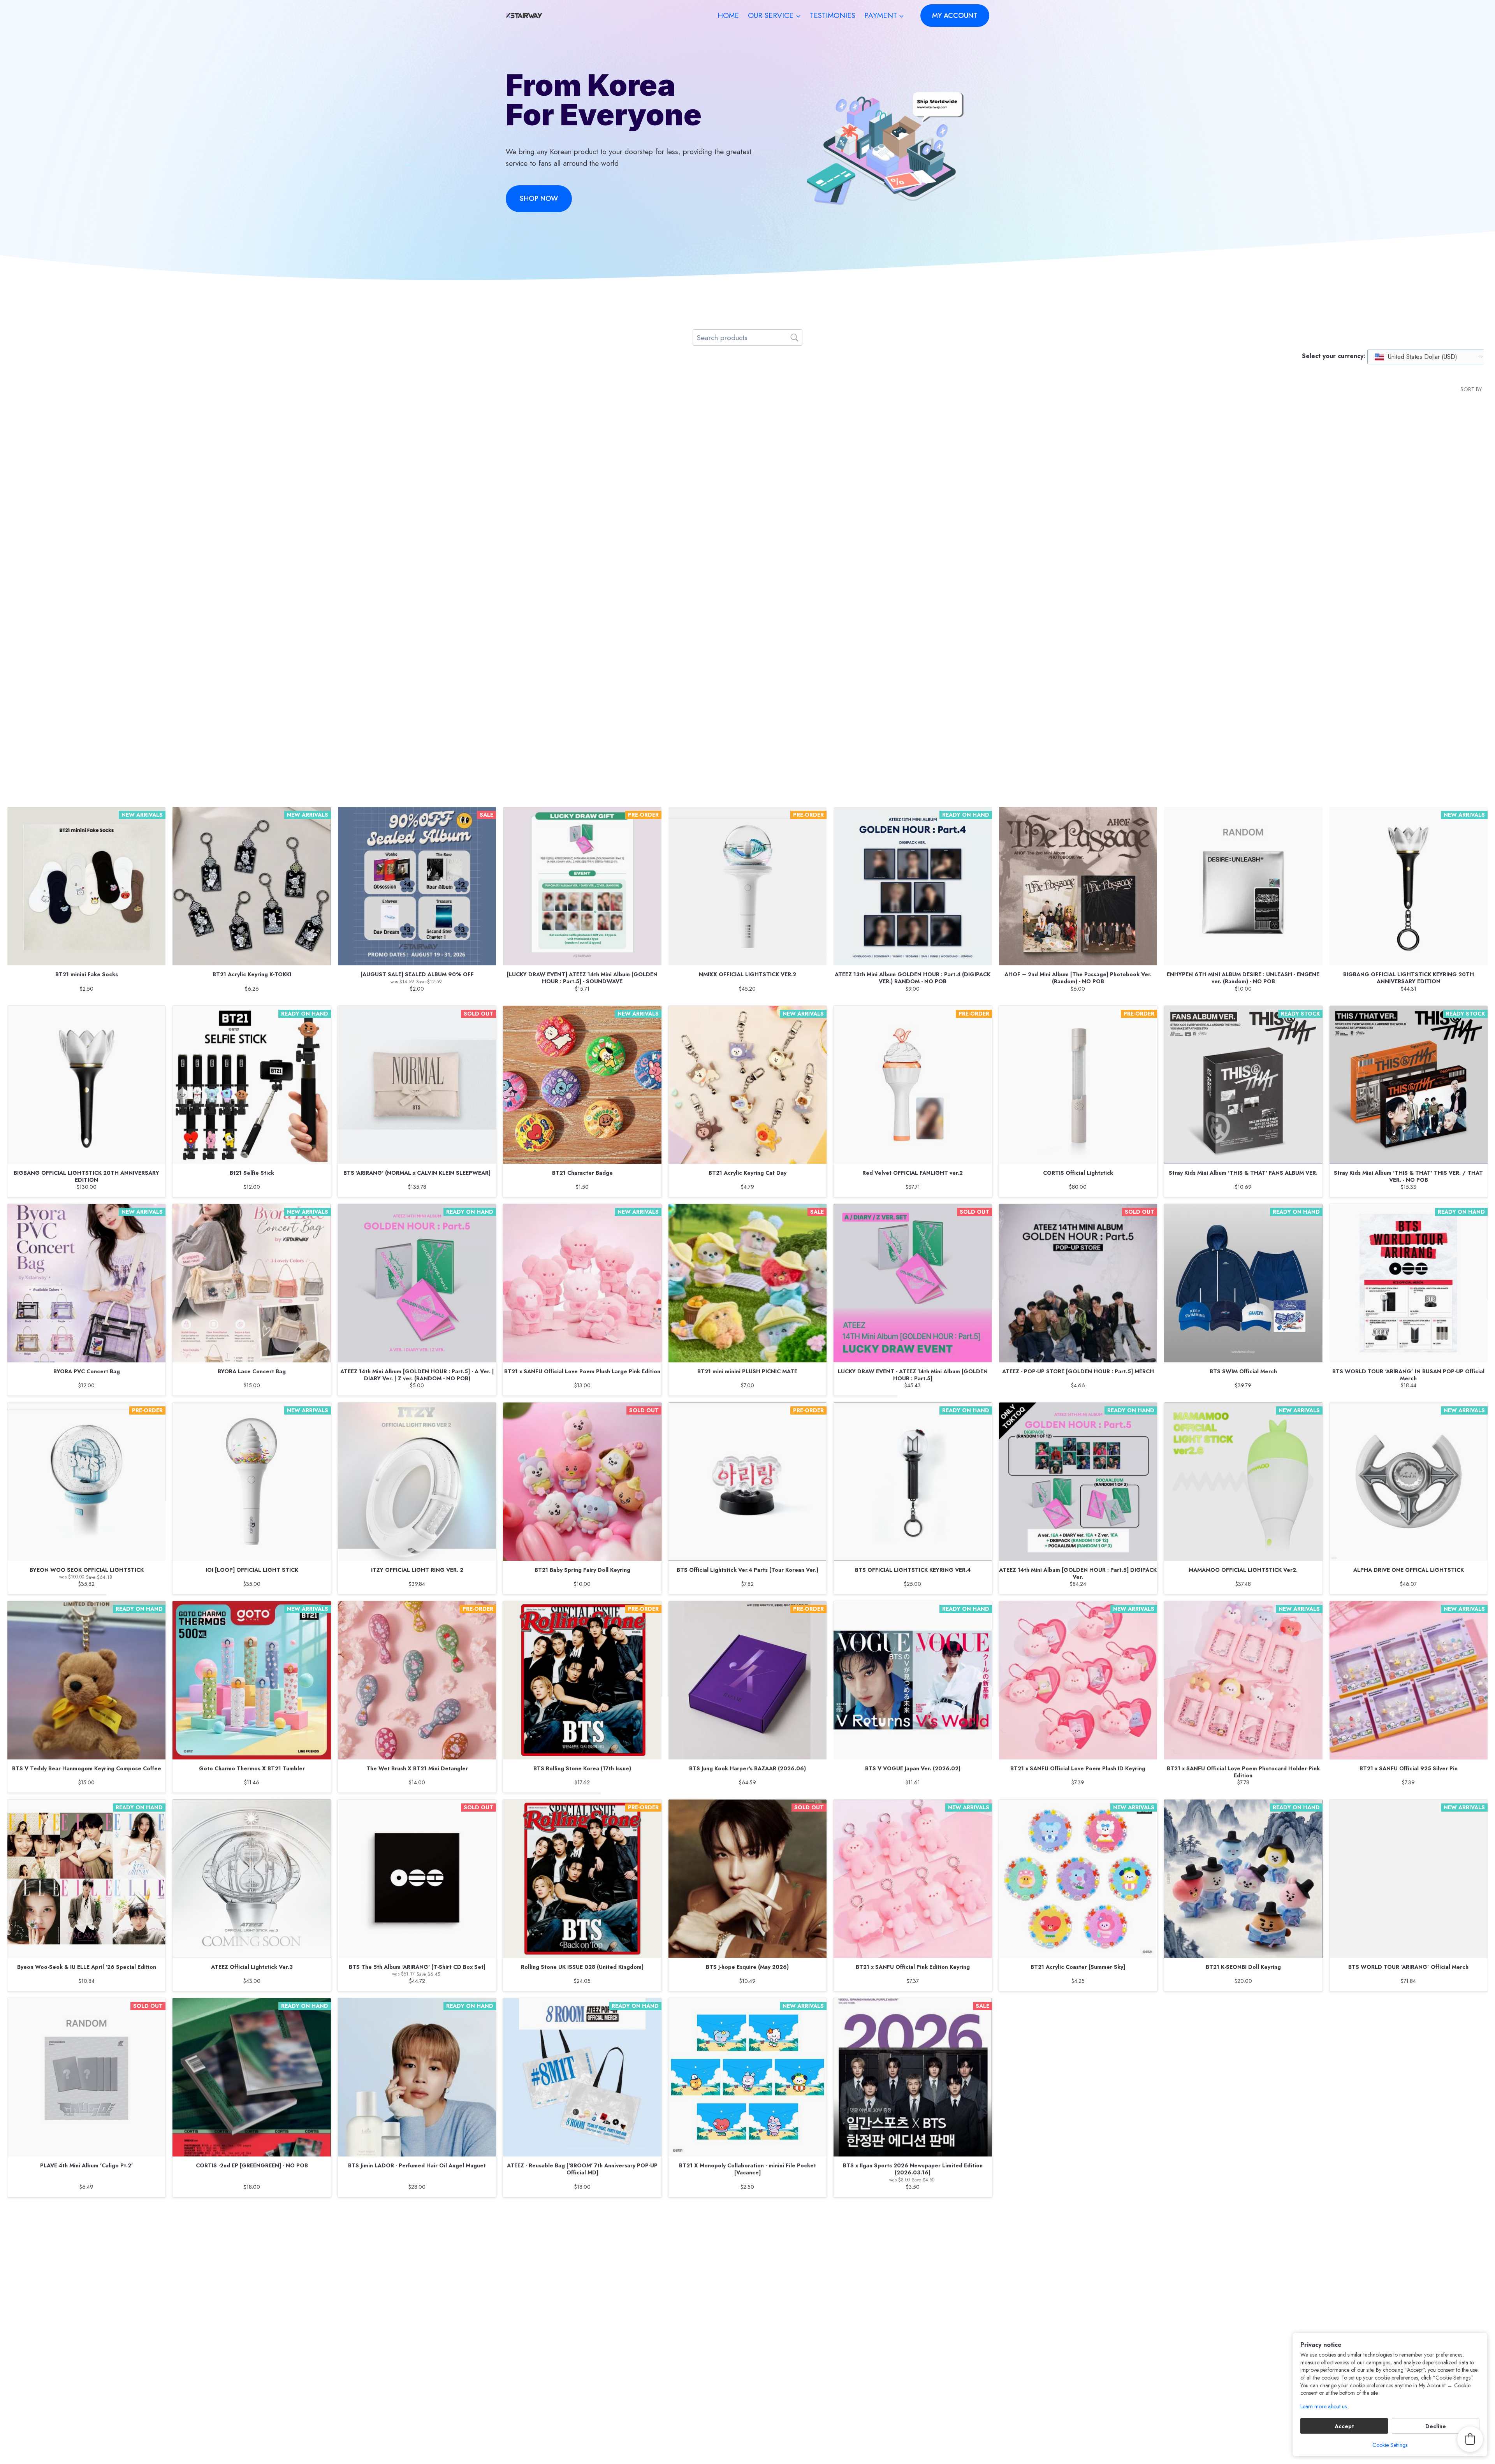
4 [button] (740, 2229)
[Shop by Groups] (1078, 476)
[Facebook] (914, 2439)
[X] (931, 2439)
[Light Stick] (747, 476)
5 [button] (753, 2229)
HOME (728, 15)
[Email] (965, 2439)
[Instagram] (948, 2439)
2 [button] (714, 2229)
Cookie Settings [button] (1390, 2445)
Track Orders (748, 2268)
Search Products (631, 2268)
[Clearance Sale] (86, 476)
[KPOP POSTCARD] (252, 476)
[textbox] (1416, 357)
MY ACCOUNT (955, 16)
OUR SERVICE (694, 2347)
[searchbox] (747, 337)
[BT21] (913, 666)
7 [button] (778, 2229)
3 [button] (727, 2229)
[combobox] (1428, 357)
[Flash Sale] (417, 666)
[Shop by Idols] (1243, 476)
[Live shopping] (1078, 666)
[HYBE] (747, 666)
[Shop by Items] (1409, 476)
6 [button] (766, 2229)
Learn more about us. (1324, 2407)
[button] (838, 2229)
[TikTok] (982, 2439)
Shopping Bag (864, 2268)
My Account (689, 2268)
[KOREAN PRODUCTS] (582, 666)
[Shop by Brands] (86, 666)
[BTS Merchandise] (417, 476)
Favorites (806, 2268)
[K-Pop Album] (913, 476)
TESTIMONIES (833, 15)
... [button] (792, 2229)
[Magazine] (252, 666)
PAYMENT (687, 2390)
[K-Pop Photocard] (582, 476)
